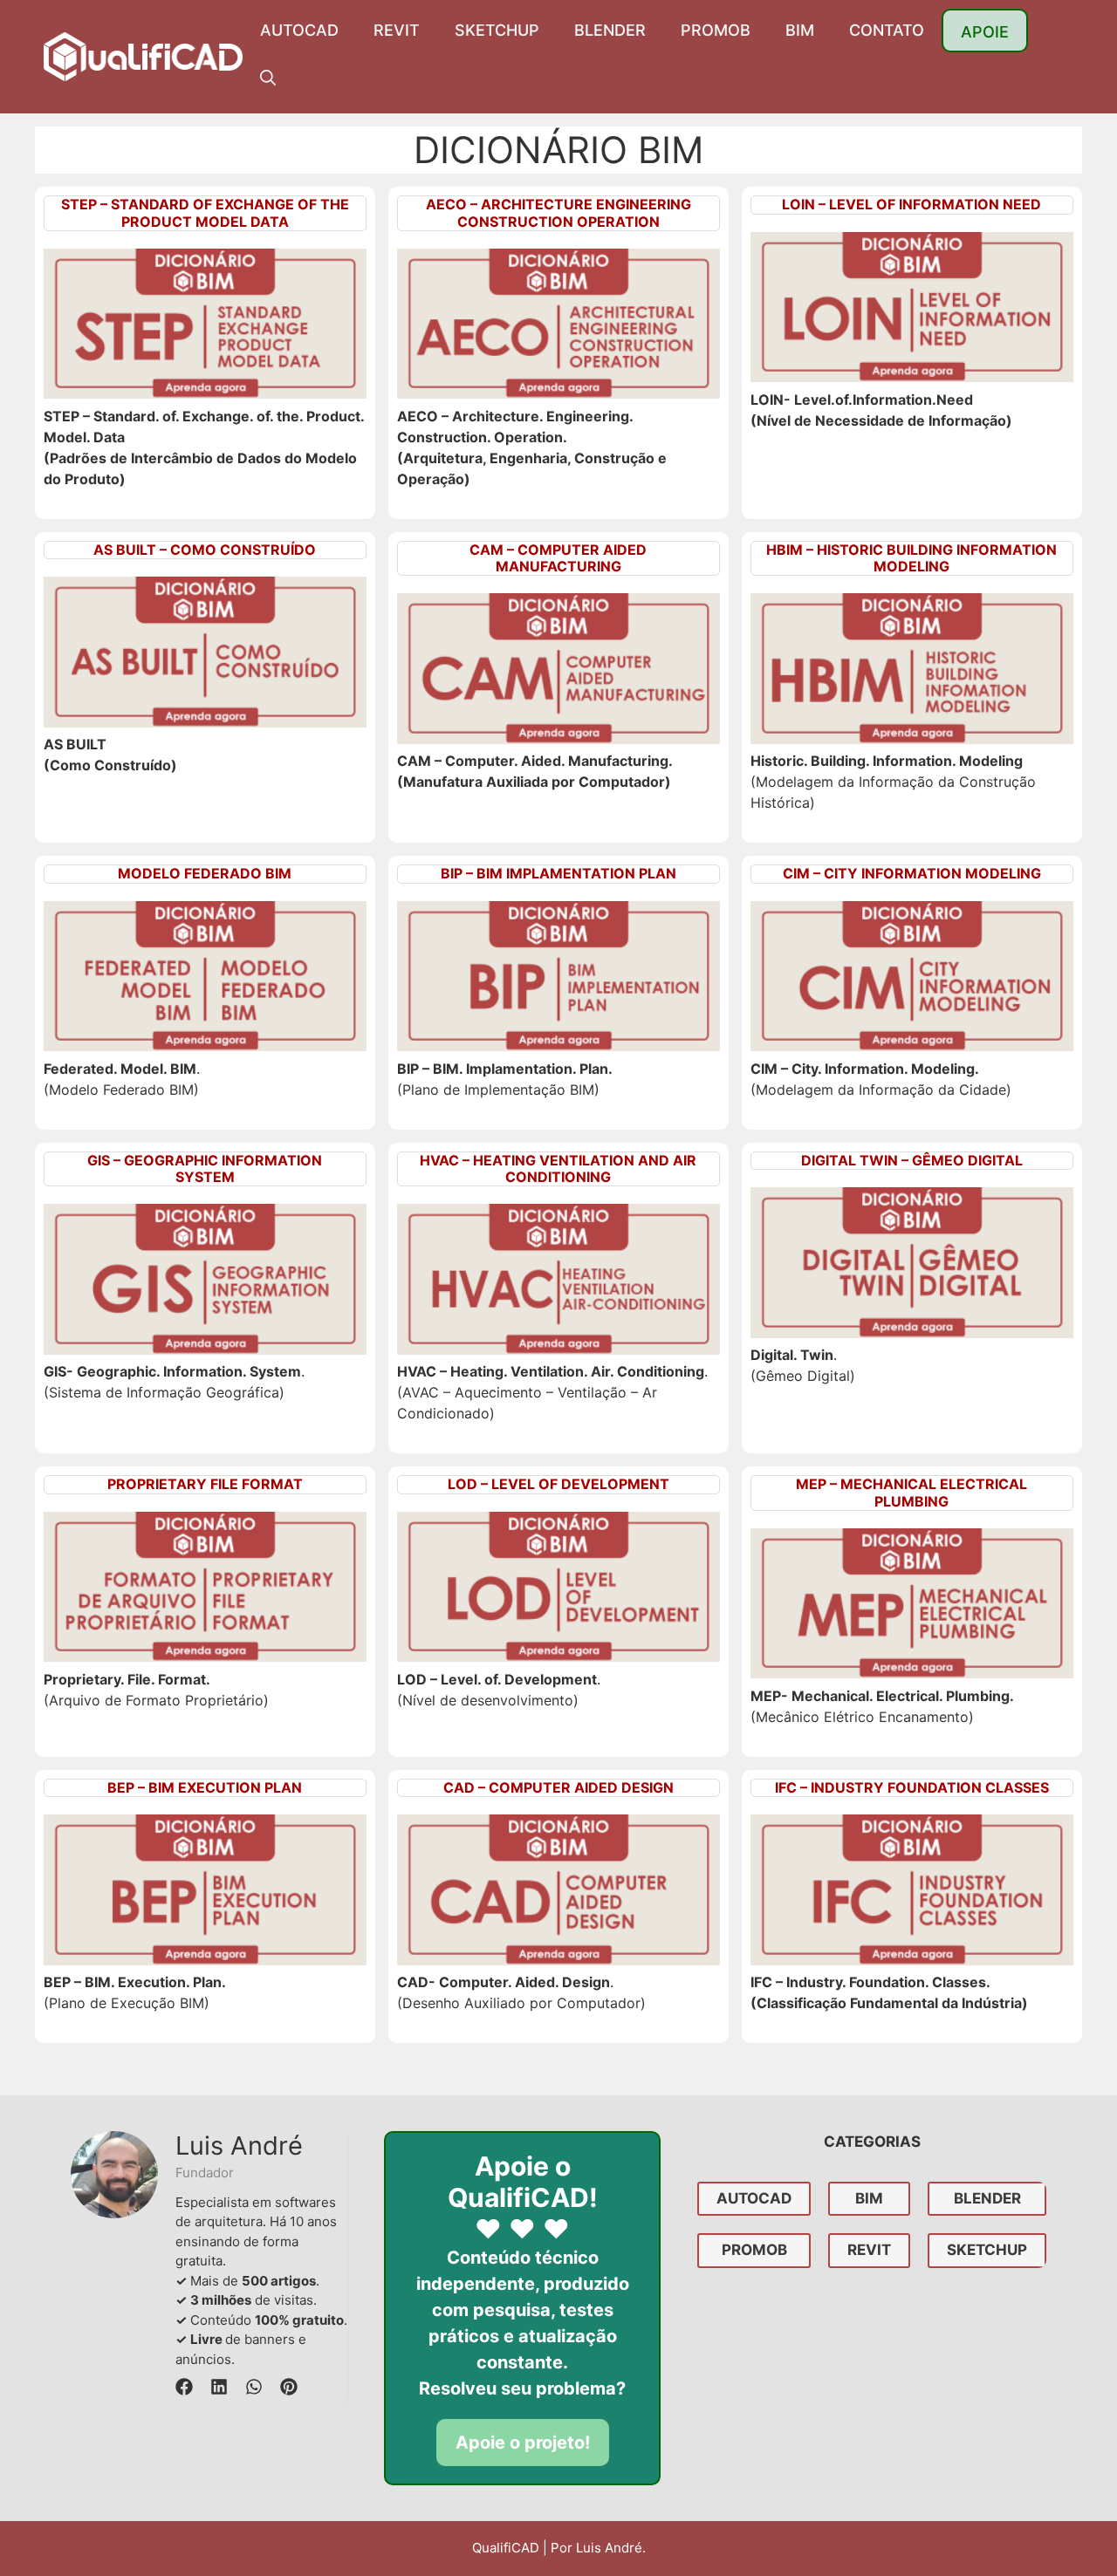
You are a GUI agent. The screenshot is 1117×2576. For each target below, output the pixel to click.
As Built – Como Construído (205, 550)
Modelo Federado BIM (205, 873)
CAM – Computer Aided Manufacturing (558, 558)
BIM (800, 30)
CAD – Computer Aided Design (558, 1787)
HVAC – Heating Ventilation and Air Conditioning (558, 1168)
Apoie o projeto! (523, 2443)
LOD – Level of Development (558, 1484)
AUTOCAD (299, 30)
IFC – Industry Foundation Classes (912, 1787)
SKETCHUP (497, 30)
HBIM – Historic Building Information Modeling (911, 558)
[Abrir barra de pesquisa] (268, 79)
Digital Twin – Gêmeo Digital (912, 1160)
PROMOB (716, 30)
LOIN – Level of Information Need (911, 204)
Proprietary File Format (205, 1484)
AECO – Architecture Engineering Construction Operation (558, 212)
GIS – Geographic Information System (205, 1168)
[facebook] (184, 2387)
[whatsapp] (254, 2387)
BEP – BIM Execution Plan (205, 1787)
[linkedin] (219, 2387)
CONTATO (887, 30)
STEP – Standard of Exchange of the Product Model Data (205, 212)
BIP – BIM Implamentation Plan (558, 873)
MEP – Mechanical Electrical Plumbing (911, 1492)
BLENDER (610, 30)
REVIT (397, 30)
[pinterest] (289, 2387)
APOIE (985, 32)
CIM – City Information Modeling (912, 873)
